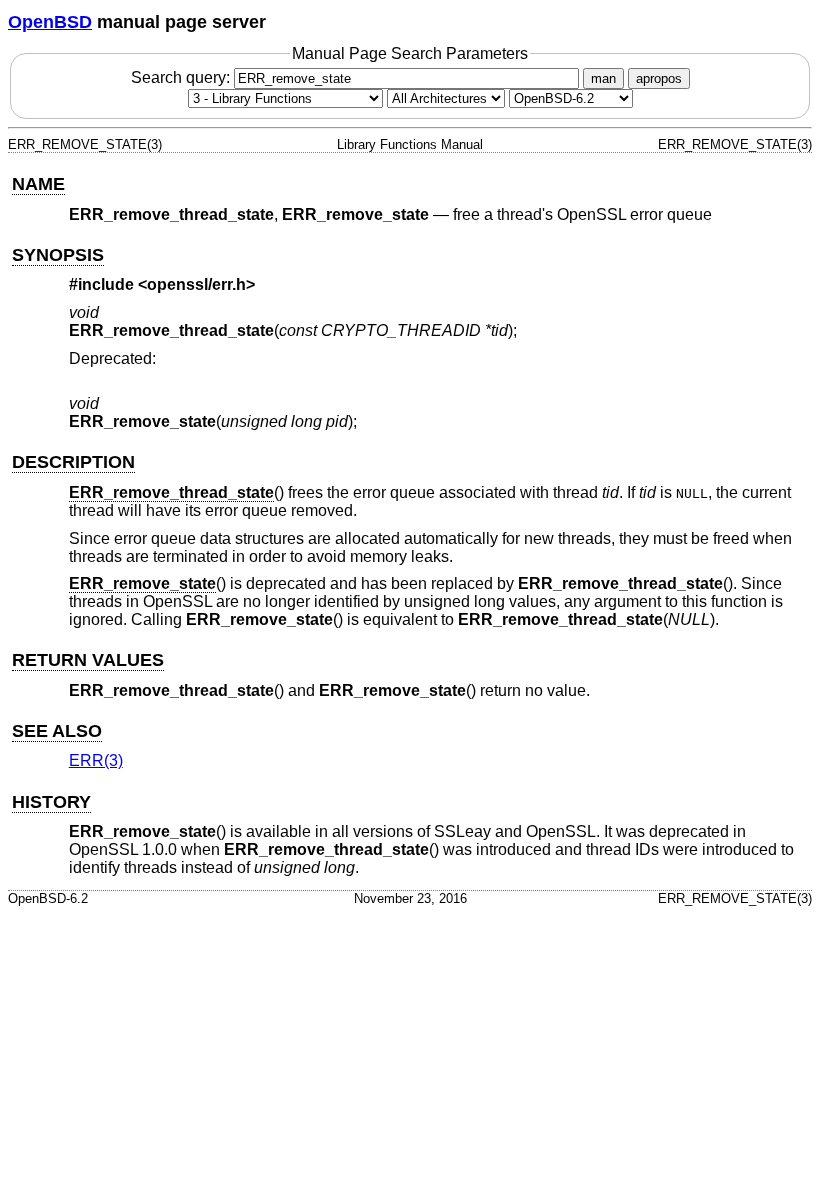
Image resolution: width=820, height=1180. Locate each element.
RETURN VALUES (88, 660)
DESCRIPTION (73, 462)
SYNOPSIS (58, 255)
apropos (659, 78)
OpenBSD (50, 22)
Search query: (182, 77)
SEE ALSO (57, 731)
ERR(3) (96, 760)
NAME (38, 184)
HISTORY (51, 802)
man (603, 78)
